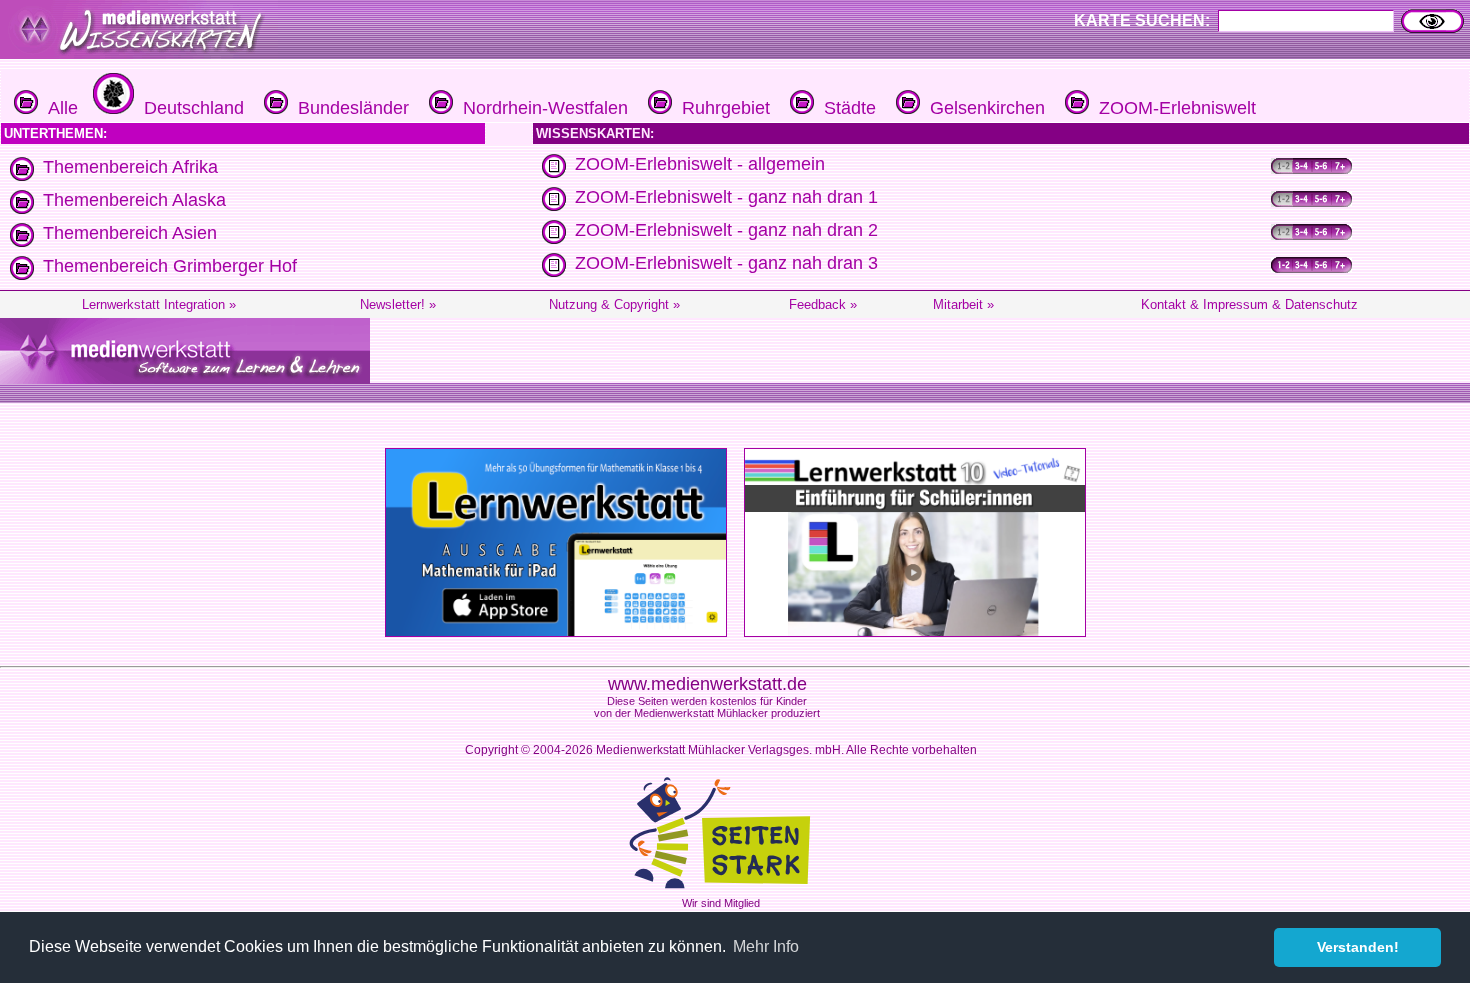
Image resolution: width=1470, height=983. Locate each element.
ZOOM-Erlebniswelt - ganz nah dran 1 (726, 197)
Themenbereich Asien (130, 233)
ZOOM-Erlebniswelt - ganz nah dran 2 (726, 230)
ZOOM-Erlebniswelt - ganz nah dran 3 (726, 263)
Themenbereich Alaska (134, 200)
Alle (58, 108)
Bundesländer (348, 108)
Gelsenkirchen (982, 108)
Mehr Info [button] (766, 946)
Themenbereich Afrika (130, 167)
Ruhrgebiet (721, 108)
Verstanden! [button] (1358, 947)
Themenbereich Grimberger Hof (170, 266)
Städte (845, 108)
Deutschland (189, 108)
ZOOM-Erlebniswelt (1172, 108)
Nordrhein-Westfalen (540, 108)
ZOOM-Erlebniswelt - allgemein (700, 164)
